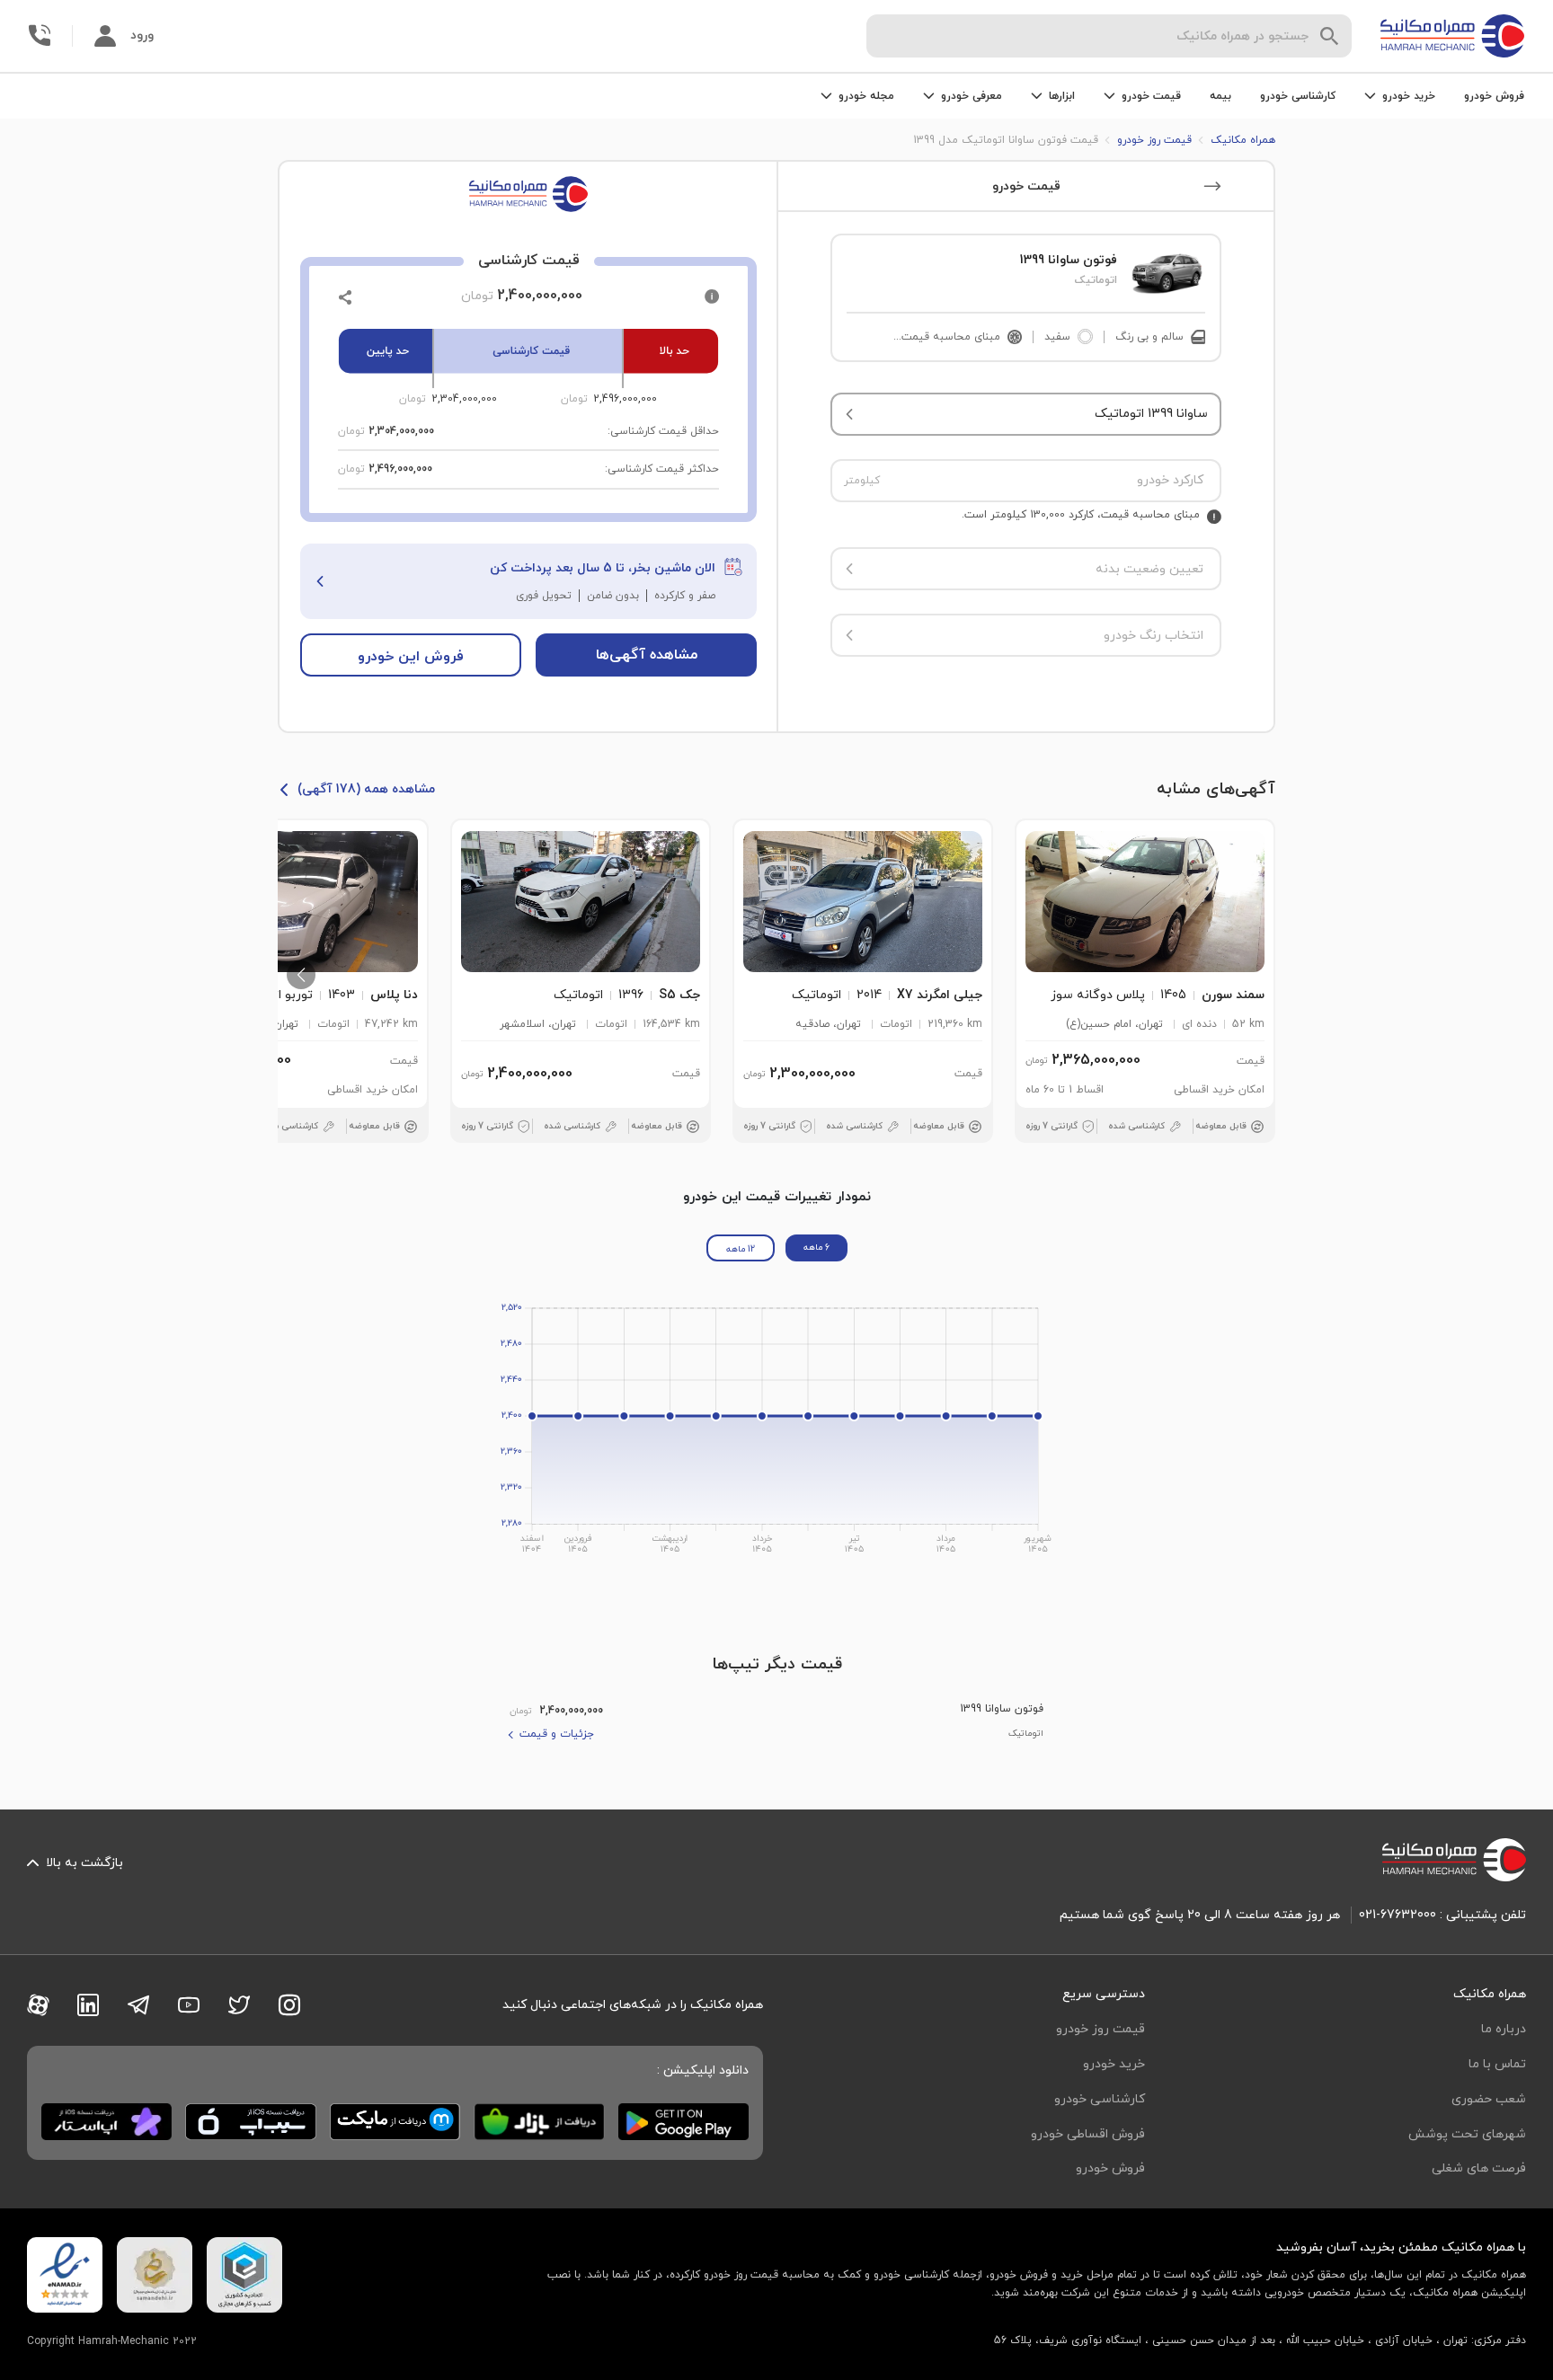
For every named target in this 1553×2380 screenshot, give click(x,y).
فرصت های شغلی (1479, 2168)
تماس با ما (1497, 2064)
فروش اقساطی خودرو (1088, 2134)
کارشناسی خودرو (1298, 96)
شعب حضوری (1489, 2099)
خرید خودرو (1114, 2064)
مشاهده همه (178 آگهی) (366, 789)
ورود (142, 35)
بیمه (1220, 96)
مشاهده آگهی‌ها (647, 655)
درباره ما (1504, 2029)
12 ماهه (741, 1249)
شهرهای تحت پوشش (1467, 2134)
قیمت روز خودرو (1100, 2029)
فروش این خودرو (411, 657)
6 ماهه (816, 1248)
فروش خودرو (1494, 96)
